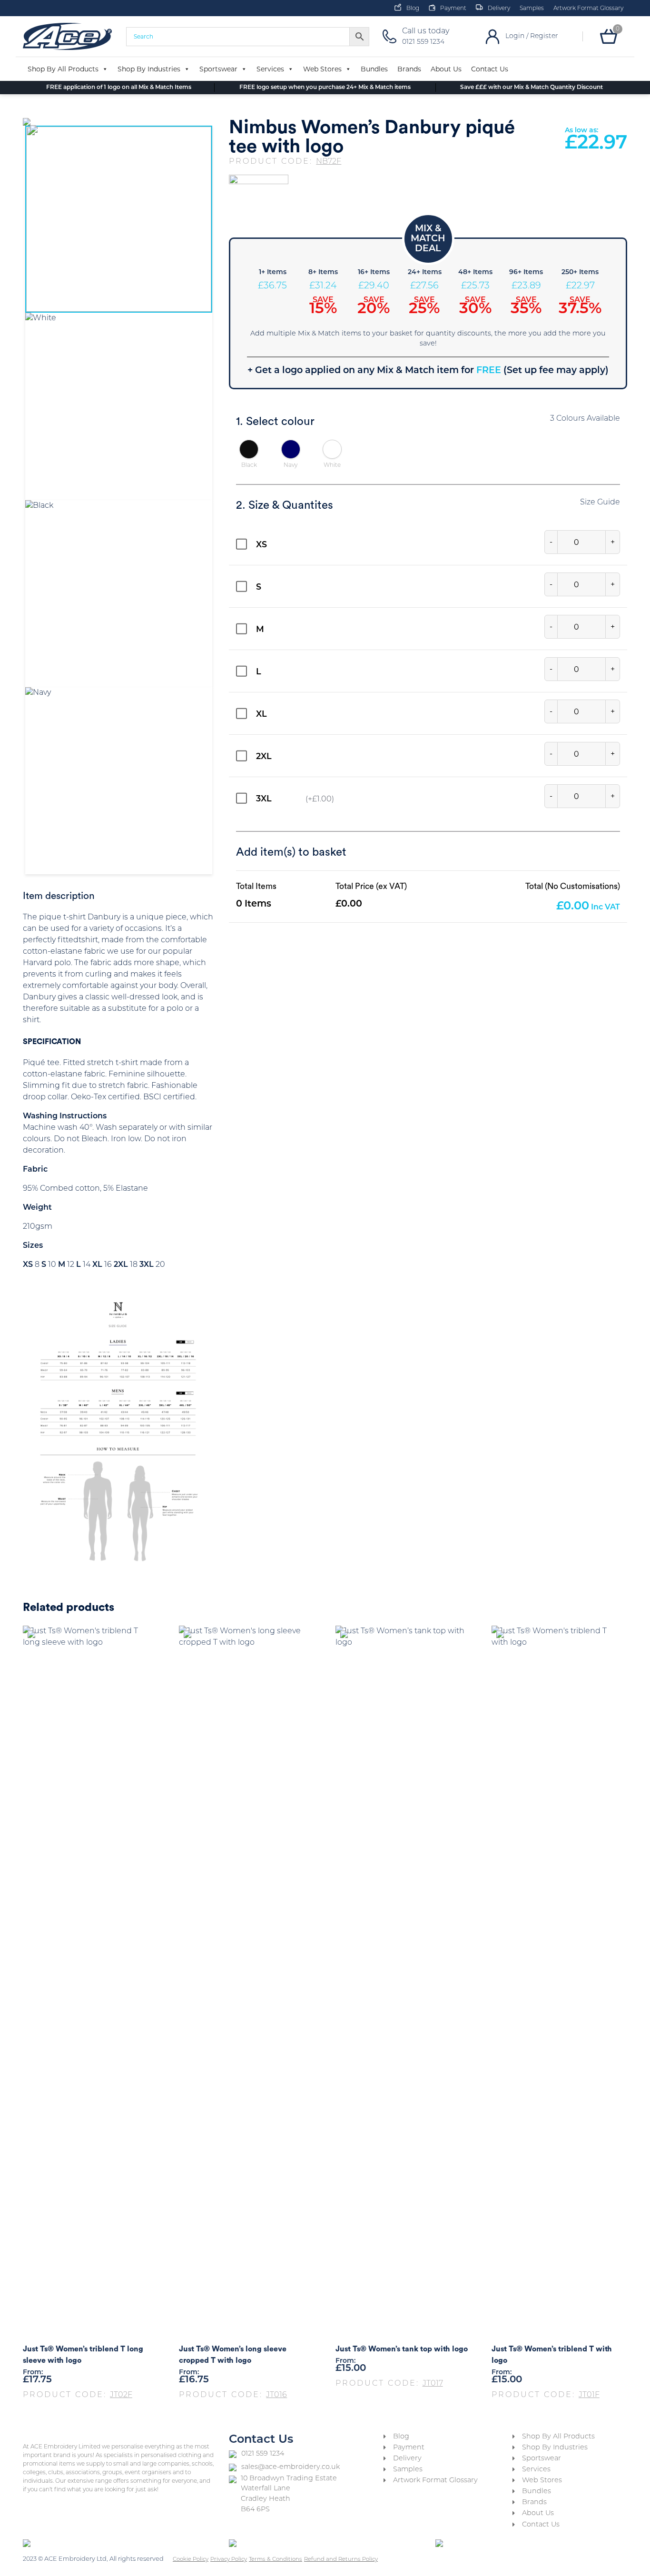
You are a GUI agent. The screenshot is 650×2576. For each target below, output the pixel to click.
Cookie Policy (191, 2559)
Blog (413, 9)
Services (270, 69)
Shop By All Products (63, 69)
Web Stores (322, 69)
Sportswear (218, 69)
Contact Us (490, 69)
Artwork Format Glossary (588, 9)
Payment (453, 9)
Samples (532, 9)
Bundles (374, 69)
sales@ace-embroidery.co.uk (291, 2467)
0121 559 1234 (263, 2454)
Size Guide (600, 503)
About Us (446, 69)
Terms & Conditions (276, 2559)
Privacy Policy (229, 2559)
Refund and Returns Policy (341, 2559)
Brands (409, 69)
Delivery (499, 9)
